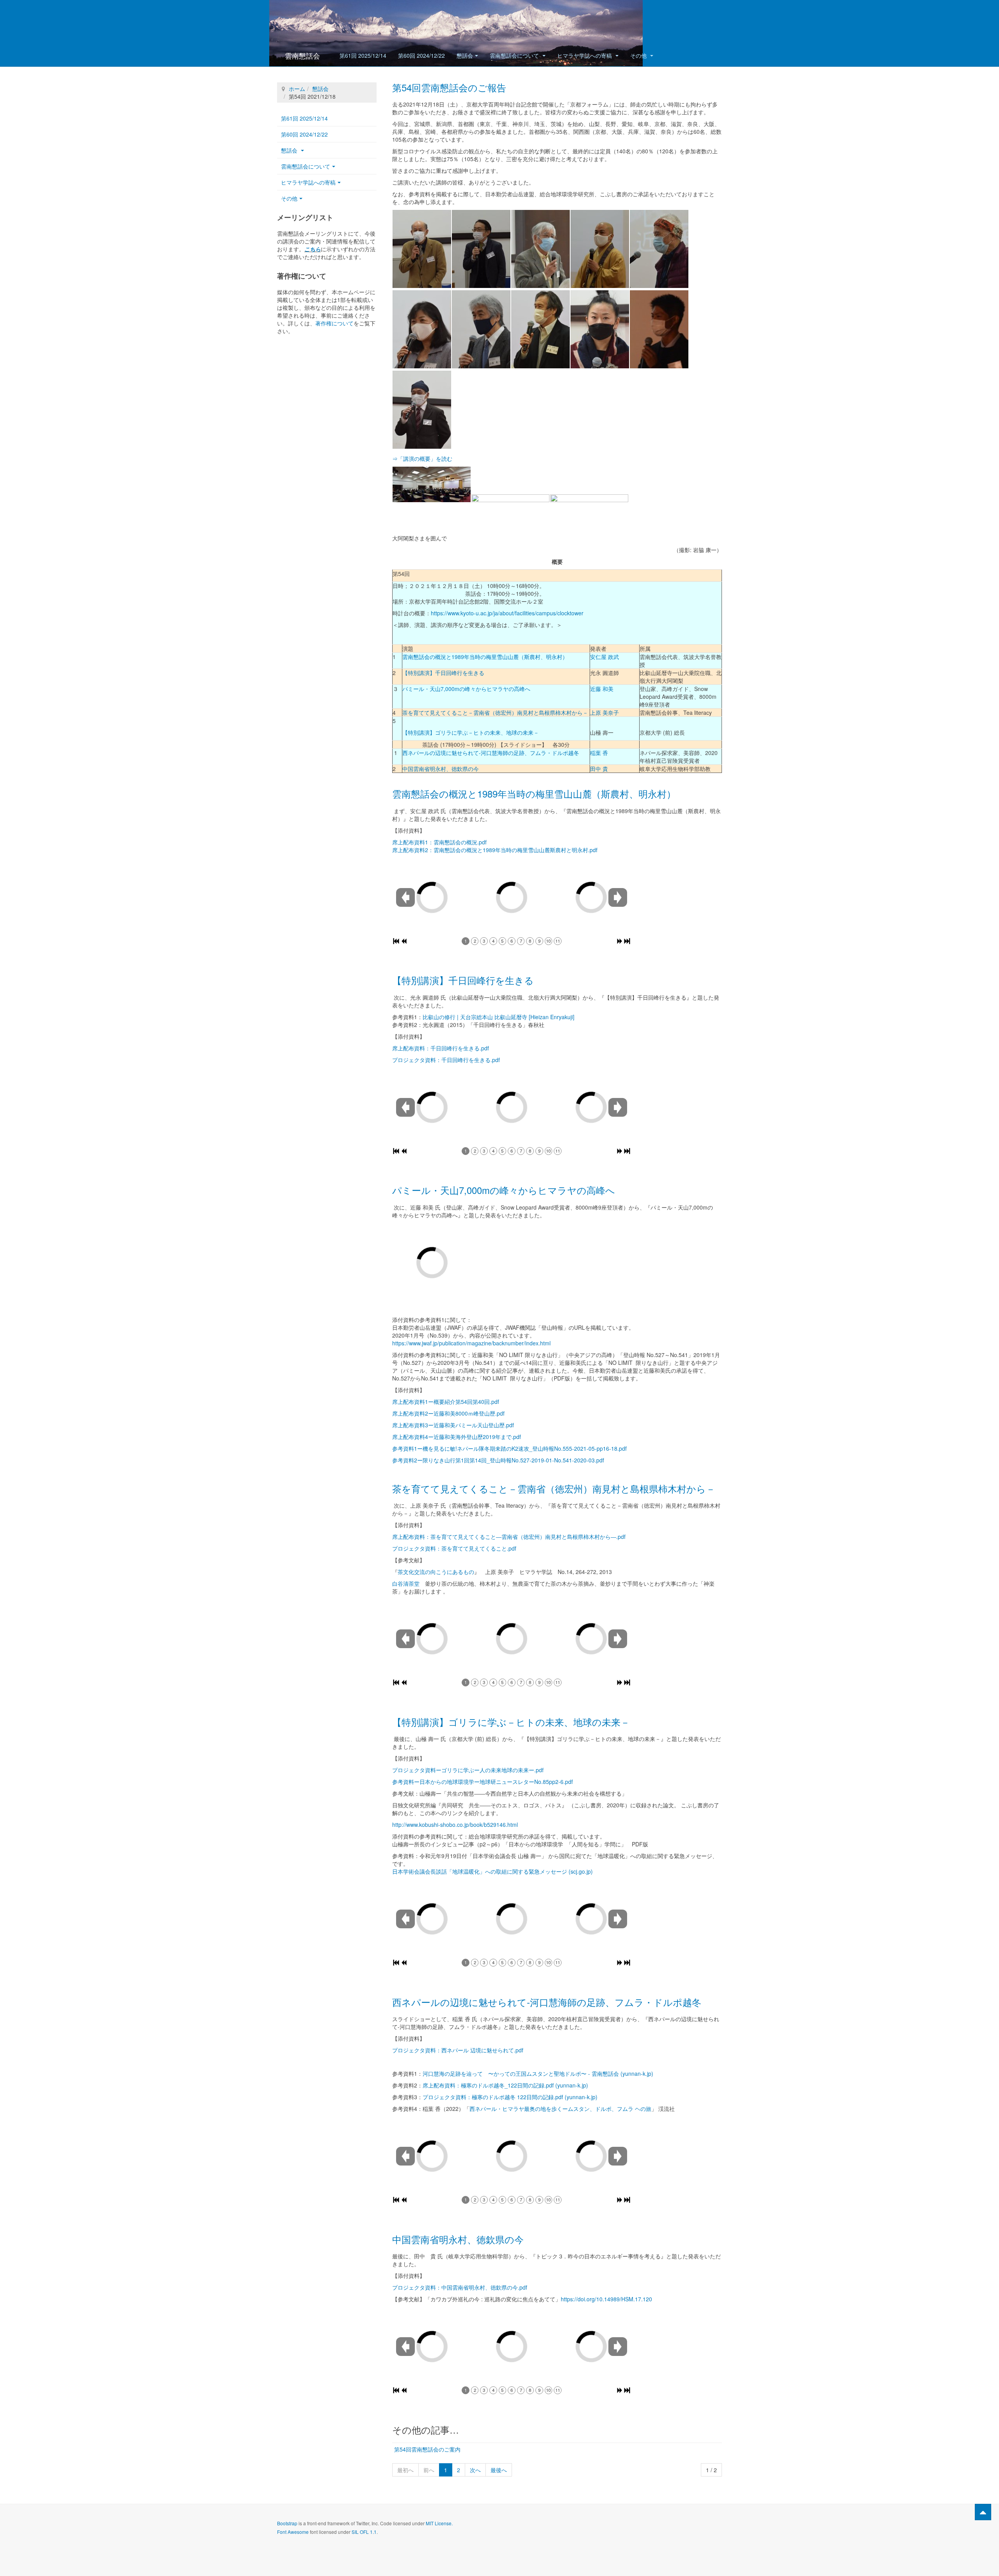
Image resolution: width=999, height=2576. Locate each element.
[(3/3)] (589, 506)
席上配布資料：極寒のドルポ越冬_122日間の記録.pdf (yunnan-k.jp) (505, 2085)
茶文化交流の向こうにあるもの (436, 1572)
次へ (475, 2470)
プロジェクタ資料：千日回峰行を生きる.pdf (446, 1060)
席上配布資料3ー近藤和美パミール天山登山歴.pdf (453, 1425)
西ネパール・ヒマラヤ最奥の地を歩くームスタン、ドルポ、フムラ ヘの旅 (560, 2109)
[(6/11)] (422, 329)
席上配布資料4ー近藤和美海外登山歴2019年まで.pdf (457, 1437)
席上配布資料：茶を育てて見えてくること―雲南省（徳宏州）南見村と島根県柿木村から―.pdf (509, 1537)
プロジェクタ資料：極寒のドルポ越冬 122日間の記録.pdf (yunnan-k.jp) (510, 2097)
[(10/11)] (659, 329)
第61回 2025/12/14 (363, 55)
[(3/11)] (540, 249)
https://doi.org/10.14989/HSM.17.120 (606, 2299)
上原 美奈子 (604, 712)
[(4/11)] (600, 249)
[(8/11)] (540, 329)
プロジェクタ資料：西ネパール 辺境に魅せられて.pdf (458, 2050)
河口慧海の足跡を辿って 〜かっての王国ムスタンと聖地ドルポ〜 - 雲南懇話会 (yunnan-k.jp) (538, 2073)
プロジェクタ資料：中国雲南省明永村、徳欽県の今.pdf (460, 2287)
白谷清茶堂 (406, 1583)
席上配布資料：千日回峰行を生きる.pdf (441, 1048)
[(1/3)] (432, 484)
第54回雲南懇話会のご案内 (427, 2449)
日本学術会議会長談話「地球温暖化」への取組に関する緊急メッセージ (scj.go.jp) (495, 1871)
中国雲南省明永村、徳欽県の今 (441, 769)
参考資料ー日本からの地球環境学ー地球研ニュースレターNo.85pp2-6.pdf (483, 1782)
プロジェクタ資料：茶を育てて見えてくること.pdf (454, 1548)
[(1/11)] (422, 249)
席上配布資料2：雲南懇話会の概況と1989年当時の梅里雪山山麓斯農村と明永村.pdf (495, 850)
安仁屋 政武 (604, 657)
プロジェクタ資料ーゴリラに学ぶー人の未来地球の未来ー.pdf (468, 1770)
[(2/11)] (481, 249)
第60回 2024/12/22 (421, 55)
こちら (313, 249)
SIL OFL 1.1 (364, 2532)
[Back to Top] (983, 2512)
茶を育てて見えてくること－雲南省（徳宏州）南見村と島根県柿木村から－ (495, 712)
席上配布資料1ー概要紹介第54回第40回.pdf (446, 1402)
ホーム (297, 89)
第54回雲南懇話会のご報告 (449, 87)
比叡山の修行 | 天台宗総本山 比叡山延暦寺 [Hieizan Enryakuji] (499, 1017)
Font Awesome (293, 2532)
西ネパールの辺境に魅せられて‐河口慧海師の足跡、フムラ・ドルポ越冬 (491, 753)
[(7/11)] (481, 329)
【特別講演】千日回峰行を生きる (443, 673)
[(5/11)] (659, 249)
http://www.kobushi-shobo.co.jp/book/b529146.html (455, 1825)
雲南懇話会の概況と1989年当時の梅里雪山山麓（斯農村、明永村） (485, 657)
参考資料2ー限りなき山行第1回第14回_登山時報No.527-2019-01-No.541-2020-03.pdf (498, 1460)
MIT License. (439, 2523)
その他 (639, 55)
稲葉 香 (599, 753)
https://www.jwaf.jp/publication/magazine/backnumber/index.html (471, 1343)
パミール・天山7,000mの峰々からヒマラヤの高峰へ (466, 689)
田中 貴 (599, 769)
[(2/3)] (510, 512)
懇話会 (465, 55)
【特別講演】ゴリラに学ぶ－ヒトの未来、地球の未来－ (471, 732)
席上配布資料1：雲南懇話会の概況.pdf (439, 842)
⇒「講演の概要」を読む (422, 458)
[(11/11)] (422, 410)
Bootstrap (287, 2523)
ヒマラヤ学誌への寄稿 (585, 55)
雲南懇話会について (515, 55)
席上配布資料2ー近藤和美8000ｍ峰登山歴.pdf (448, 1413)
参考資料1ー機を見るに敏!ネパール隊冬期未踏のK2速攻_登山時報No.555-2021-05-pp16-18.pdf (509, 1448)
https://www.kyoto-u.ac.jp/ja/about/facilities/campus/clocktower (507, 613)
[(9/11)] (600, 329)
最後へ (499, 2470)
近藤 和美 (602, 689)
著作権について (334, 323)
